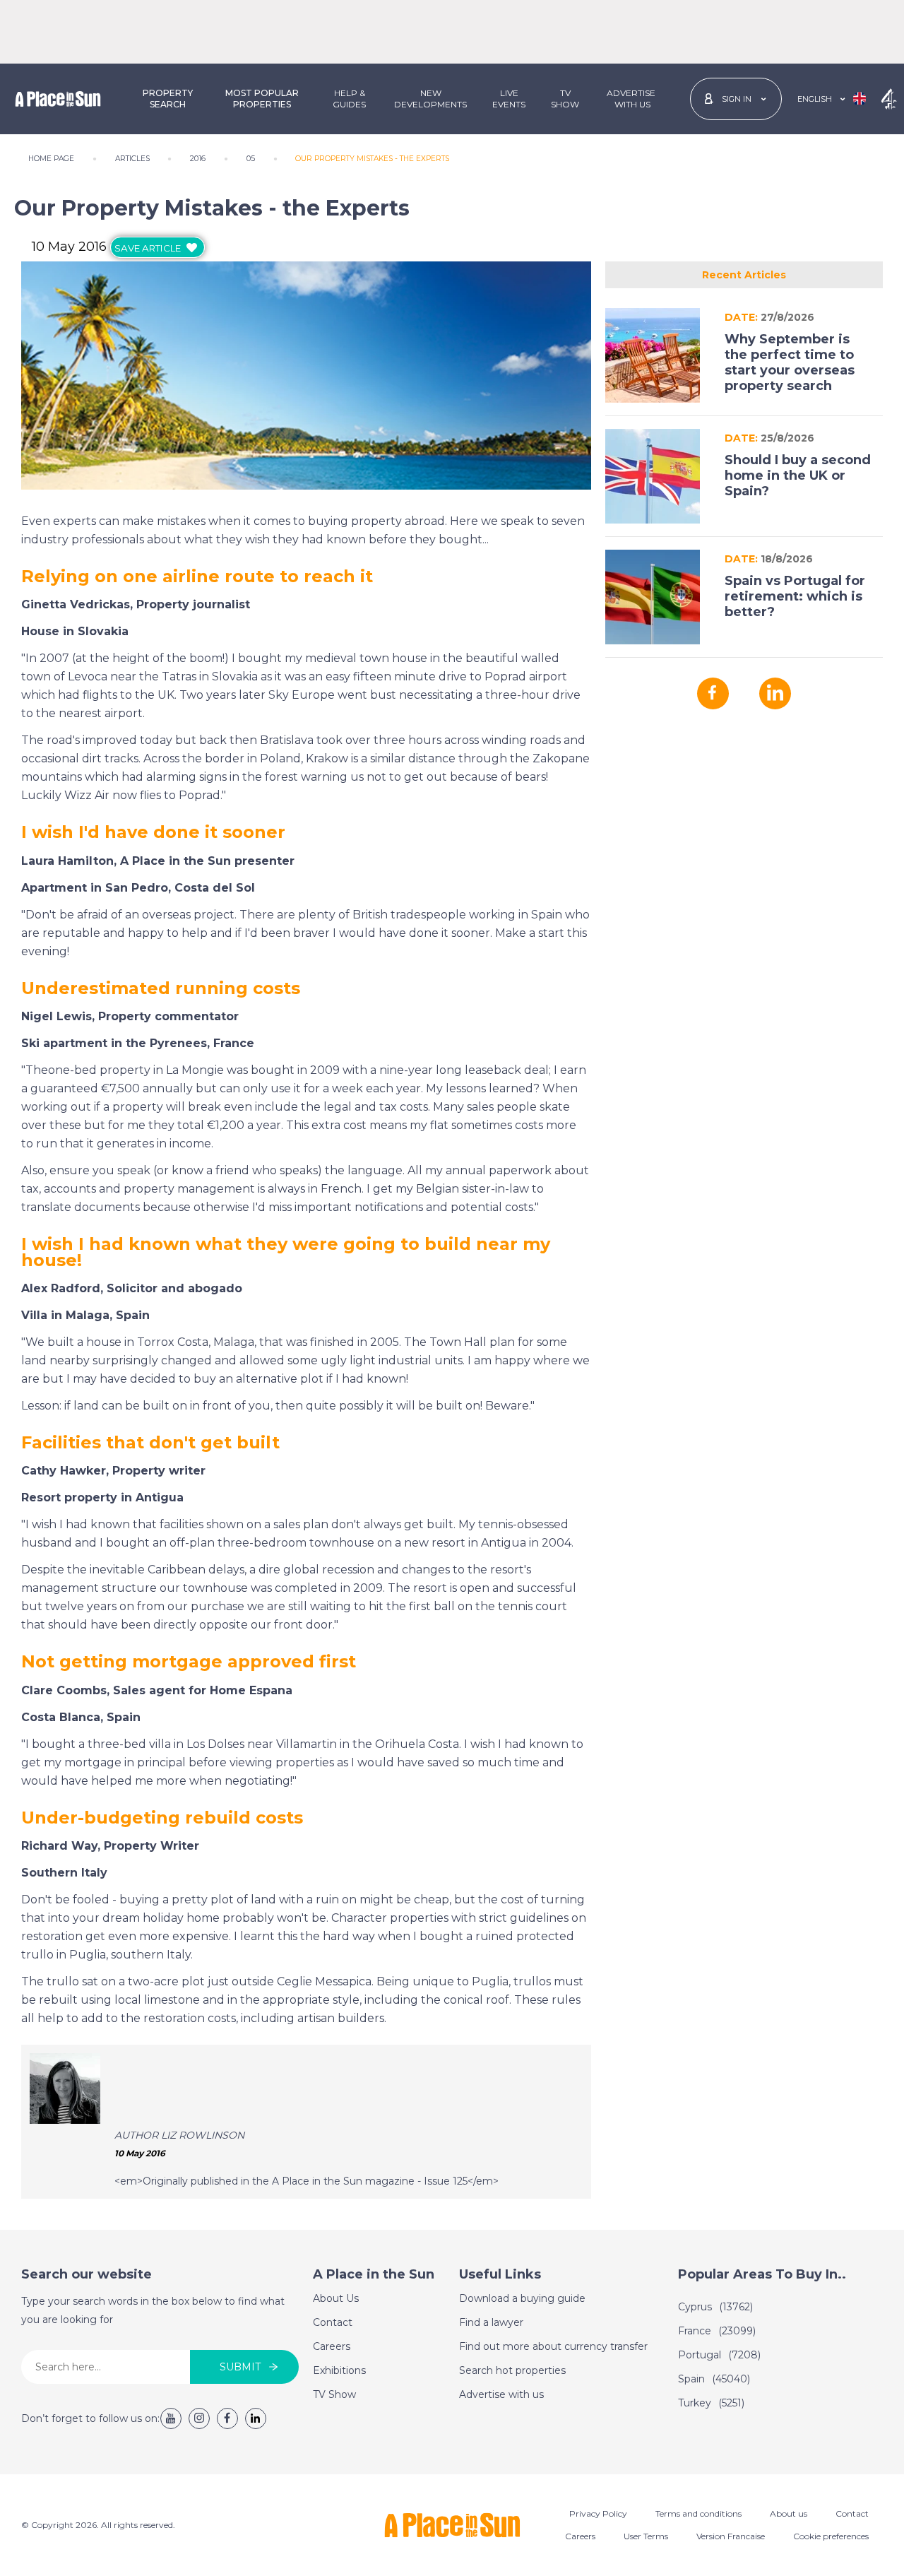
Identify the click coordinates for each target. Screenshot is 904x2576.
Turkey (711, 2403)
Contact (333, 2322)
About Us (336, 2298)
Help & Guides (349, 99)
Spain (714, 2379)
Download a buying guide (522, 2298)
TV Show (565, 99)
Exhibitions (339, 2370)
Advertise (631, 99)
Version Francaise (731, 2536)
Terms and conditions (698, 2513)
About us (789, 2513)
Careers (332, 2346)
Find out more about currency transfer (553, 2346)
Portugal (719, 2355)
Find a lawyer (491, 2322)
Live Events (509, 99)
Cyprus (715, 2307)
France (717, 2331)
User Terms (646, 2536)
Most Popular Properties (262, 99)
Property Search (168, 99)
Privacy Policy (598, 2513)
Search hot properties (512, 2370)
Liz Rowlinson (203, 2135)
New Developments (430, 99)
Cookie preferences (831, 2536)
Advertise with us (501, 2394)
